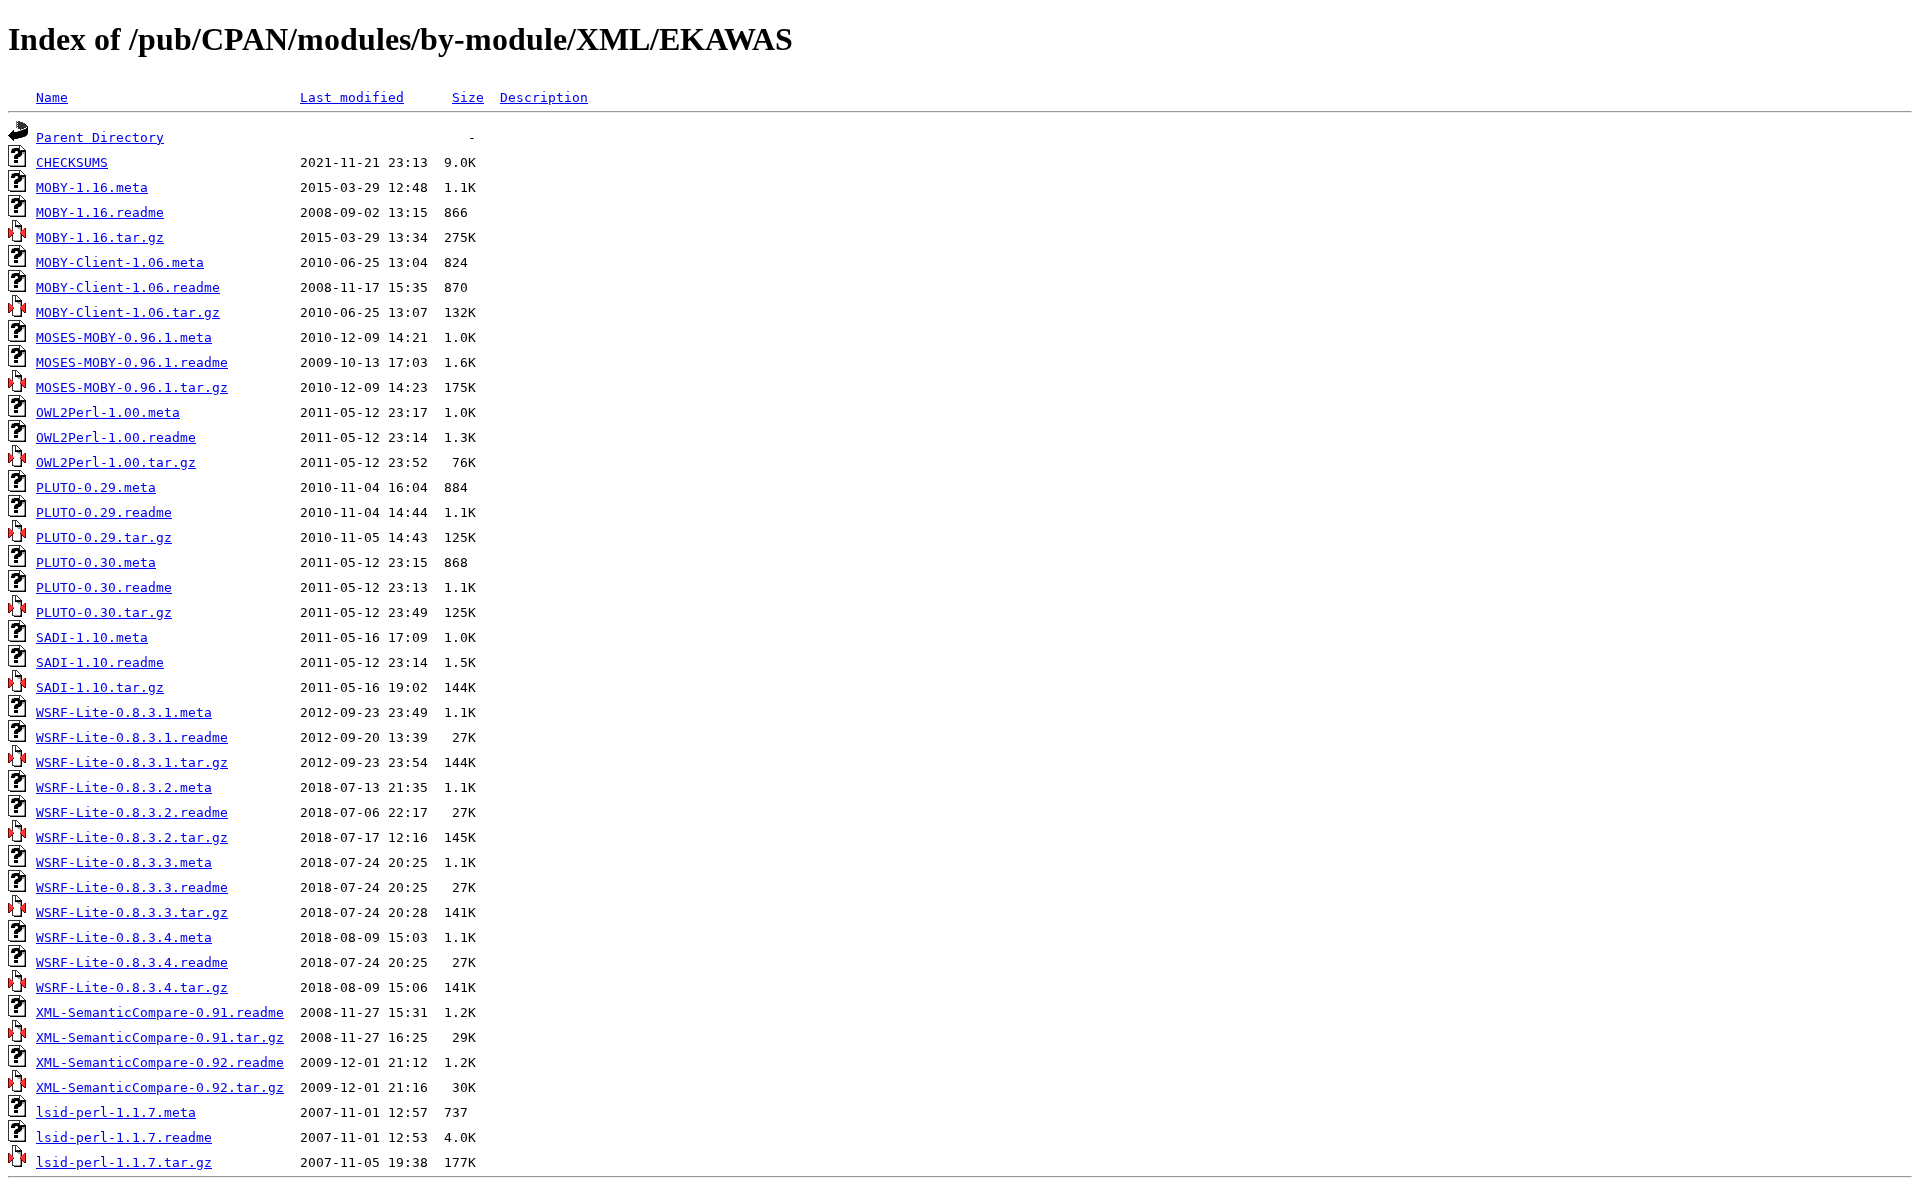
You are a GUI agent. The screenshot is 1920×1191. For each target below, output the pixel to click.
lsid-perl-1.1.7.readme (124, 1137)
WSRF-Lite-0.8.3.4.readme (132, 962)
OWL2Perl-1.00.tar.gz (116, 462)
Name (52, 97)
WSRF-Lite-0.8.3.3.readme (132, 887)
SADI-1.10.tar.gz (100, 687)
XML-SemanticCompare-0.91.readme (160, 1012)
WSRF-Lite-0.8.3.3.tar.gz (132, 912)
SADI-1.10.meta (92, 637)
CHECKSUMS (72, 162)
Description (544, 97)
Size (468, 97)
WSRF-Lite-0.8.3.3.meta (124, 862)
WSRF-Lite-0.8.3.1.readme (132, 737)
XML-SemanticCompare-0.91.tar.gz (160, 1037)
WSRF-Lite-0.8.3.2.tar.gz (132, 837)
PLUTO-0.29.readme (104, 512)
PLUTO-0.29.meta (96, 487)
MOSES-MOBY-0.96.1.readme (132, 362)
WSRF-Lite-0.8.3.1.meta (124, 712)
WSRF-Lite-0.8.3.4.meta (124, 937)
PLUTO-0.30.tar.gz (104, 612)
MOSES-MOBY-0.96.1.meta (124, 337)
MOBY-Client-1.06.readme (128, 287)
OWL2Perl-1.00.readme (116, 437)
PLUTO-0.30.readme (104, 587)
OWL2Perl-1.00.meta (108, 412)
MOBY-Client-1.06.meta (120, 262)
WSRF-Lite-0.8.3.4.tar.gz (132, 987)
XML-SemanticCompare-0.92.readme (160, 1062)
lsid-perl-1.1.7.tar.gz (124, 1162)
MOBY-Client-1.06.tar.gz (128, 312)
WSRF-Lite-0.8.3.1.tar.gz (132, 762)
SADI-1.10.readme (100, 662)
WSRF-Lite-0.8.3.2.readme (132, 812)
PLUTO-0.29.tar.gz (104, 537)
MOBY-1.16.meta (92, 187)
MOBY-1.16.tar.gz (100, 237)
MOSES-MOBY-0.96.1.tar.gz (132, 387)
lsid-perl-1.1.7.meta (116, 1112)
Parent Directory (100, 137)
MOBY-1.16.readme (100, 212)
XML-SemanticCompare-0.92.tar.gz (160, 1087)
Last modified (352, 97)
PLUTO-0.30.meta (96, 562)
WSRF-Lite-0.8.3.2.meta (124, 787)
